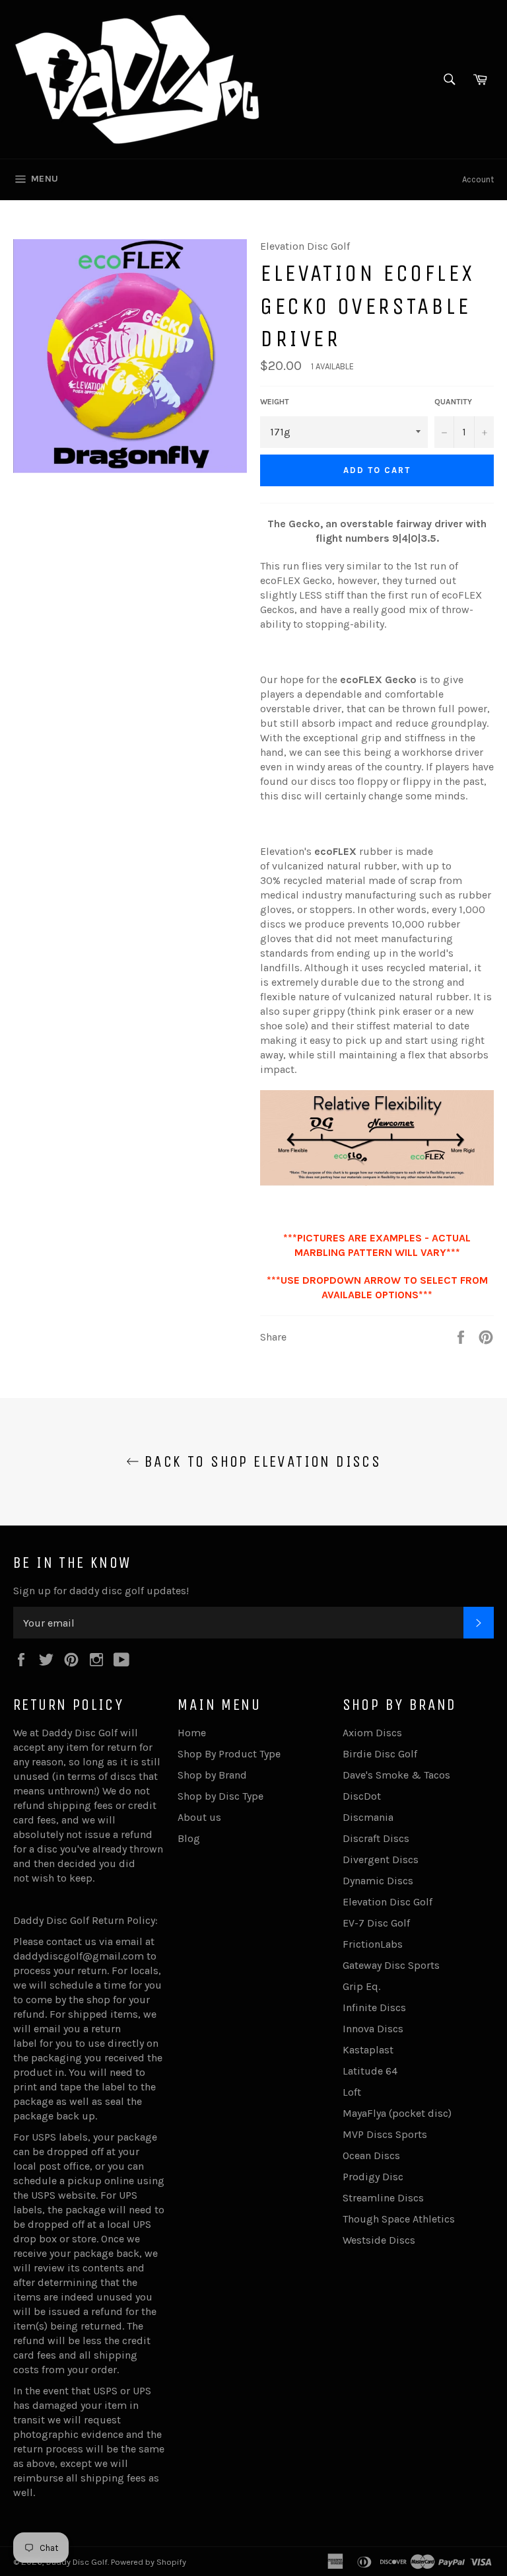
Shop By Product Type (229, 1754)
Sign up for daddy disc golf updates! (101, 1591)
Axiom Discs (372, 1733)
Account (478, 179)
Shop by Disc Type (220, 1796)
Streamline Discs (383, 2198)
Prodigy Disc (373, 2177)
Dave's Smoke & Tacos (396, 1775)
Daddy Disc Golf (77, 2562)
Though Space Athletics (399, 2219)
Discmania (368, 1817)
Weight (275, 402)
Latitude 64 (370, 2071)
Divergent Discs (381, 1859)
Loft (352, 2092)
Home (192, 1733)
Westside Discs (379, 2240)
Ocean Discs (371, 2155)
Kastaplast (368, 2050)
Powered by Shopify (149, 2562)
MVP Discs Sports (385, 2134)
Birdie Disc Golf (380, 1754)
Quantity (453, 402)
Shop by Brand (212, 1775)
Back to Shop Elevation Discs (260, 1461)
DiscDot (362, 1796)
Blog (189, 1838)
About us (199, 1817)
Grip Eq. (361, 1986)
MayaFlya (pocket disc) (397, 2113)
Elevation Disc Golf (388, 1902)
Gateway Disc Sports (391, 1965)
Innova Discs (373, 2029)
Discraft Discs (376, 1838)
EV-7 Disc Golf (376, 1923)
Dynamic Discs (378, 1881)
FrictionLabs (373, 1944)
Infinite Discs (374, 2007)
